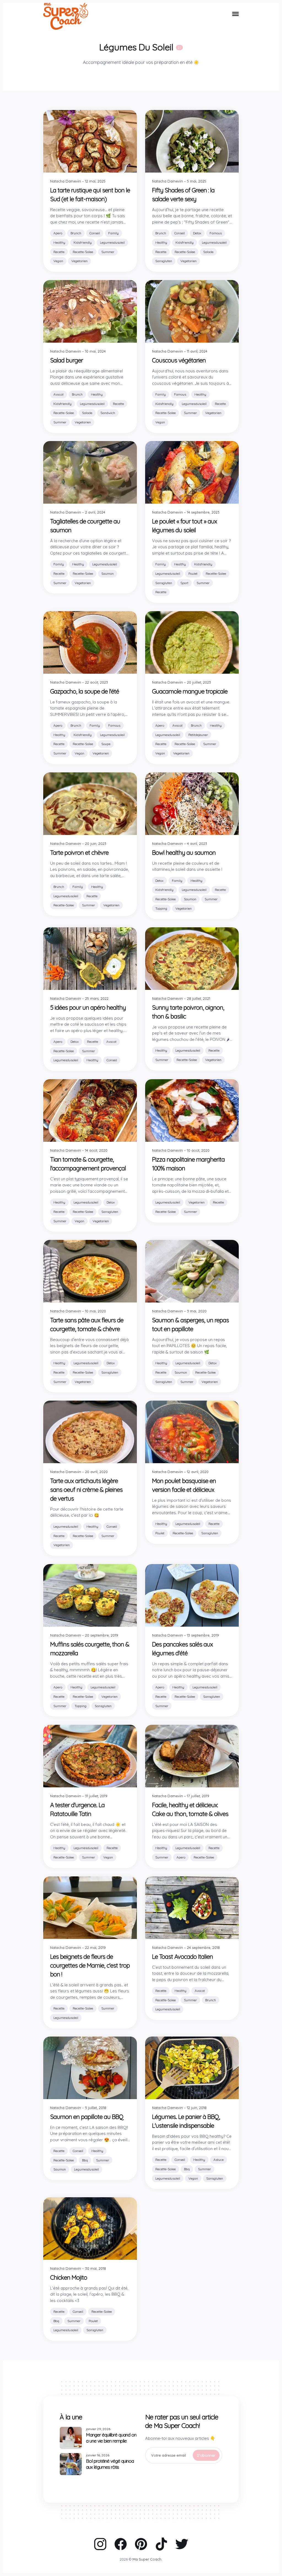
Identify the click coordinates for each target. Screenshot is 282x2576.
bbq (85, 2160)
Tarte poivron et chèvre (79, 852)
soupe (106, 744)
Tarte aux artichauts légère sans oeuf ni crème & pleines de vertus (86, 1490)
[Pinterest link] (141, 2544)
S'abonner (206, 2455)
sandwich (108, 413)
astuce (219, 2160)
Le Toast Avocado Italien (182, 1956)
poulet (193, 574)
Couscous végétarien (179, 360)
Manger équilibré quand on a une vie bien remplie (111, 2438)
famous (216, 233)
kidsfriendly (83, 242)
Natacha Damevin (66, 181)
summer (108, 252)
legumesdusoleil (112, 242)
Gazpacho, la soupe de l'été (85, 691)
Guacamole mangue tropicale (190, 691)
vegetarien (79, 261)
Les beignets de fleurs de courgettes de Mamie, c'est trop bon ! (90, 1965)
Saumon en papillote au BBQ (87, 2117)
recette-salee (83, 252)
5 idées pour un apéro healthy (88, 1007)
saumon (108, 574)
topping (161, 908)
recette (59, 252)
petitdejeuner (198, 735)
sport (184, 583)
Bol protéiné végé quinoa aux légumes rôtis (110, 2464)
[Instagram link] (100, 2544)
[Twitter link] (182, 2544)
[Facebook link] (121, 2544)
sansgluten (164, 261)
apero (58, 233)
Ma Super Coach (147, 2559)
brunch (76, 233)
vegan (58, 261)
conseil (95, 233)
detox (197, 233)
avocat (59, 394)
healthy (59, 242)
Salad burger (67, 360)
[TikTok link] (161, 2544)
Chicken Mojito (69, 2277)
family (113, 233)
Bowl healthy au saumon (184, 852)
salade (208, 252)
